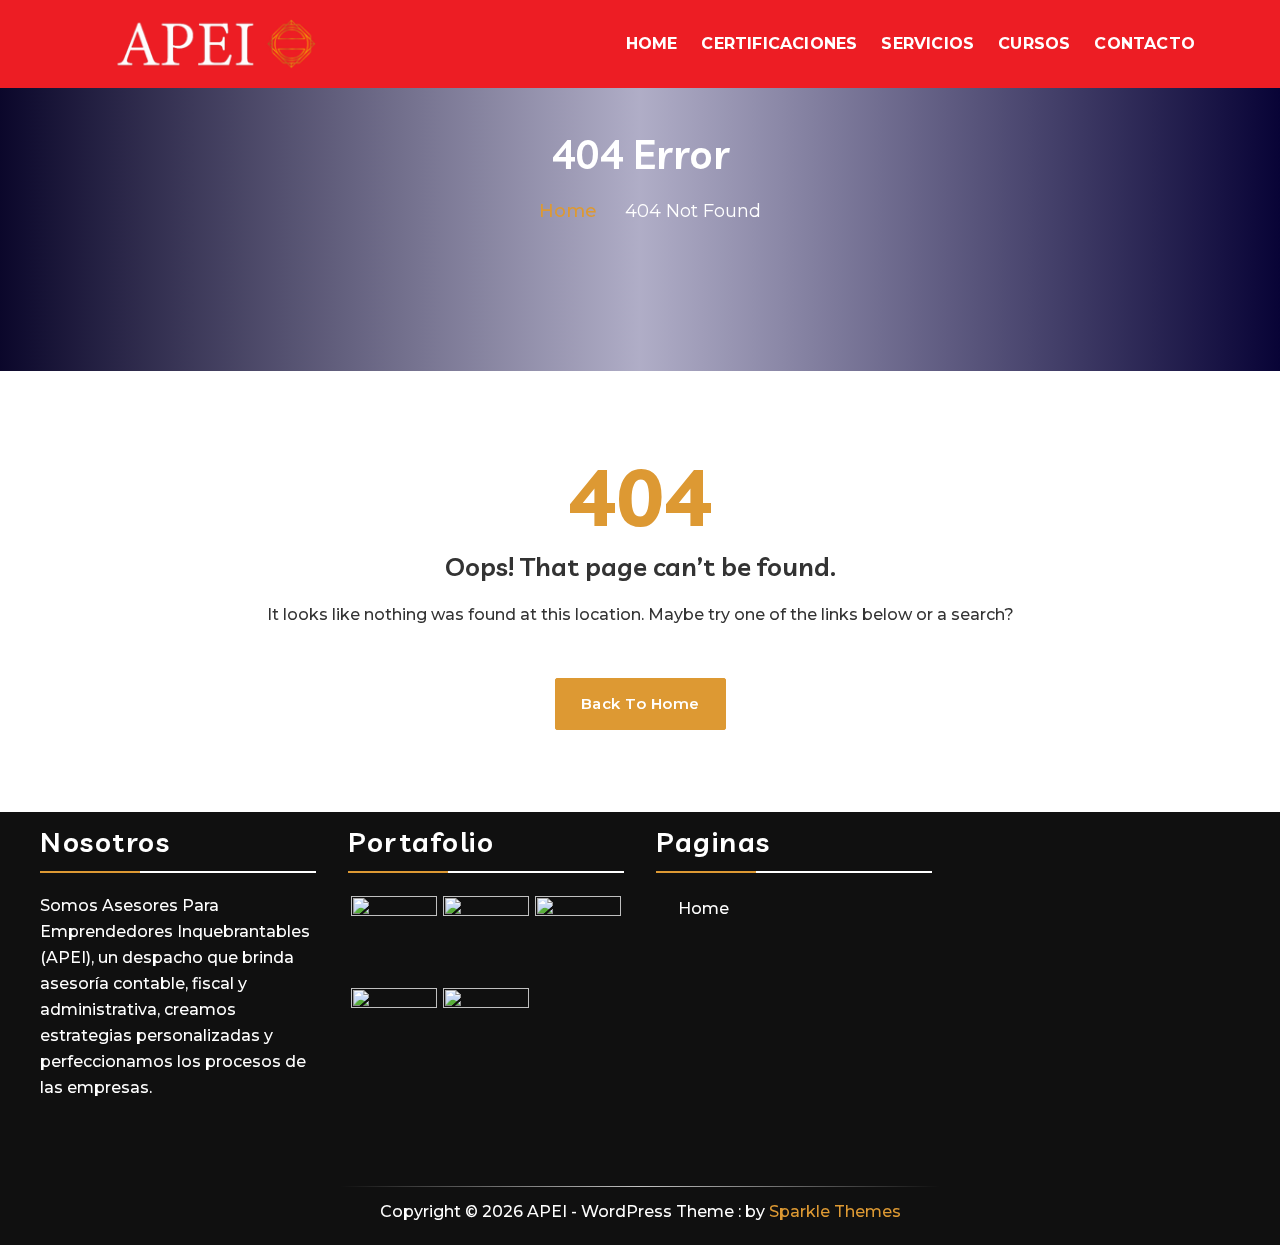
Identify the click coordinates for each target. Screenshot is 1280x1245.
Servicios (927, 43)
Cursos (1034, 43)
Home (652, 43)
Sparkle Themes (835, 1211)
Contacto (1144, 43)
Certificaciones (779, 43)
